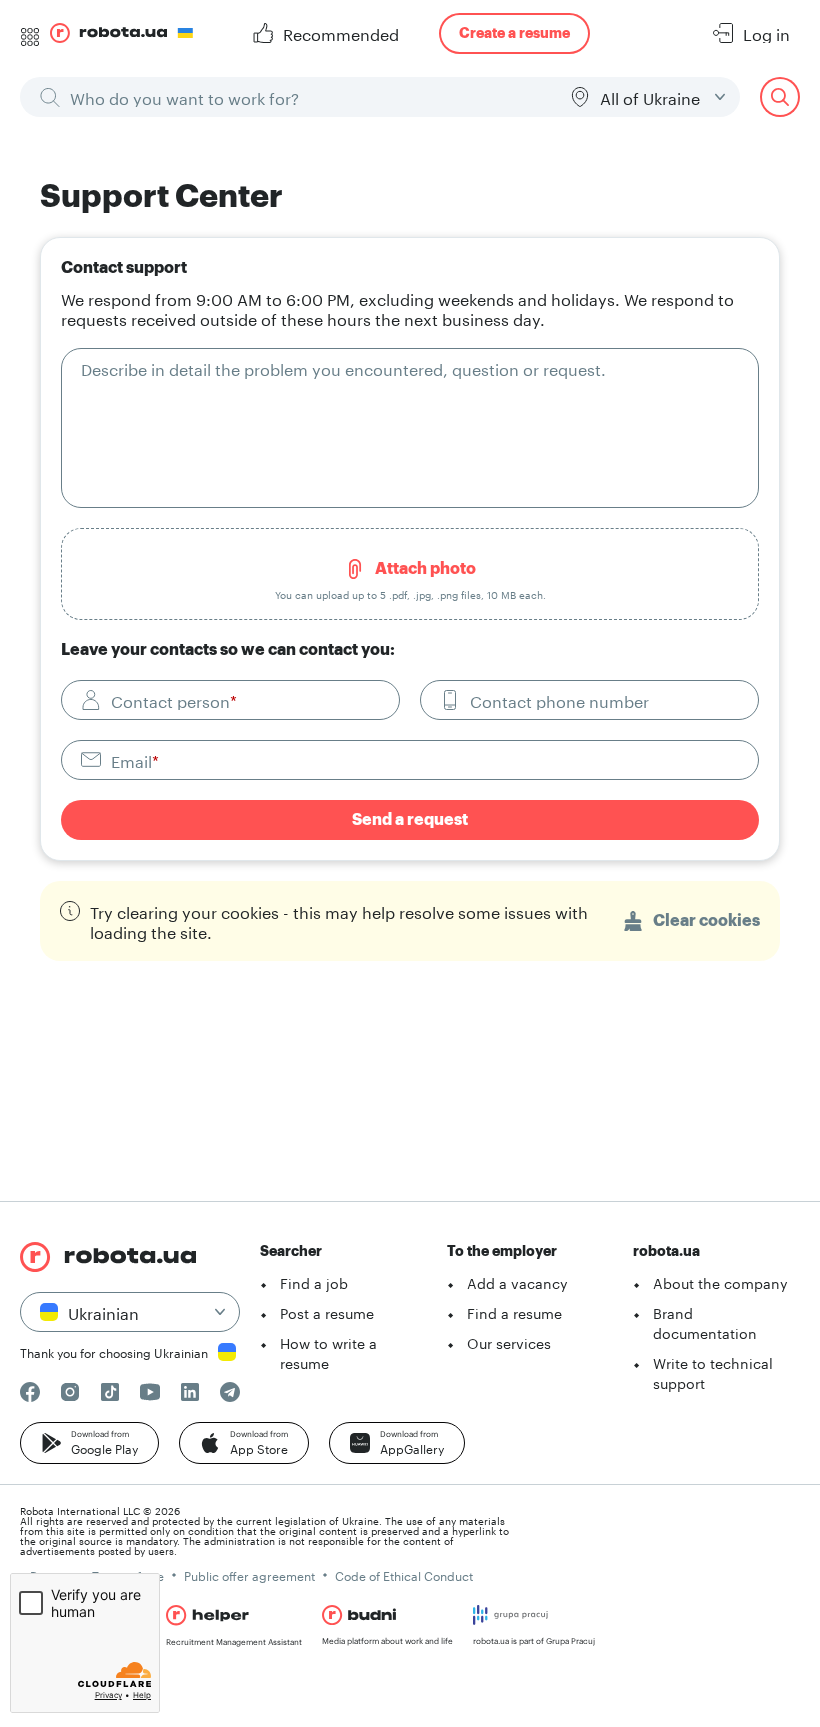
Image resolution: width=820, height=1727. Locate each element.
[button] (89, 1443)
